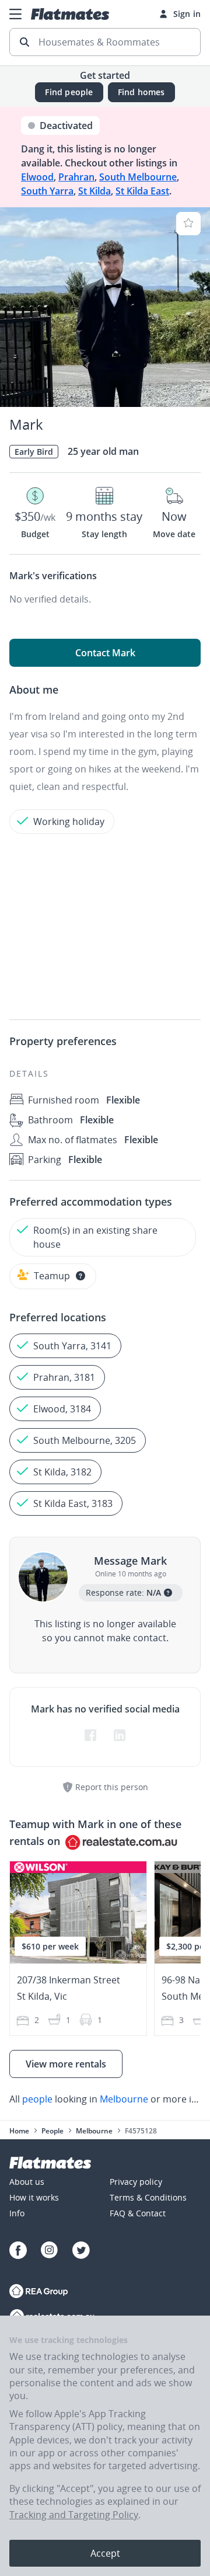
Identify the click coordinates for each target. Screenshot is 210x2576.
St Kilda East (142, 191)
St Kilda (94, 191)
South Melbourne (138, 177)
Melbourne (124, 2099)
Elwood (37, 177)
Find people (69, 92)
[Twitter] (81, 2252)
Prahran (76, 177)
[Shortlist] (188, 224)
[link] (105, 2099)
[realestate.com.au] (39, 2293)
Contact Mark (105, 653)
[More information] (80, 1276)
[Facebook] (18, 2252)
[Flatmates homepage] (70, 14)
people (37, 2099)
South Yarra (47, 191)
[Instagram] (50, 2252)
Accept (105, 2553)
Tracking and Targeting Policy (74, 2515)
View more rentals (66, 2064)
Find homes (141, 92)
